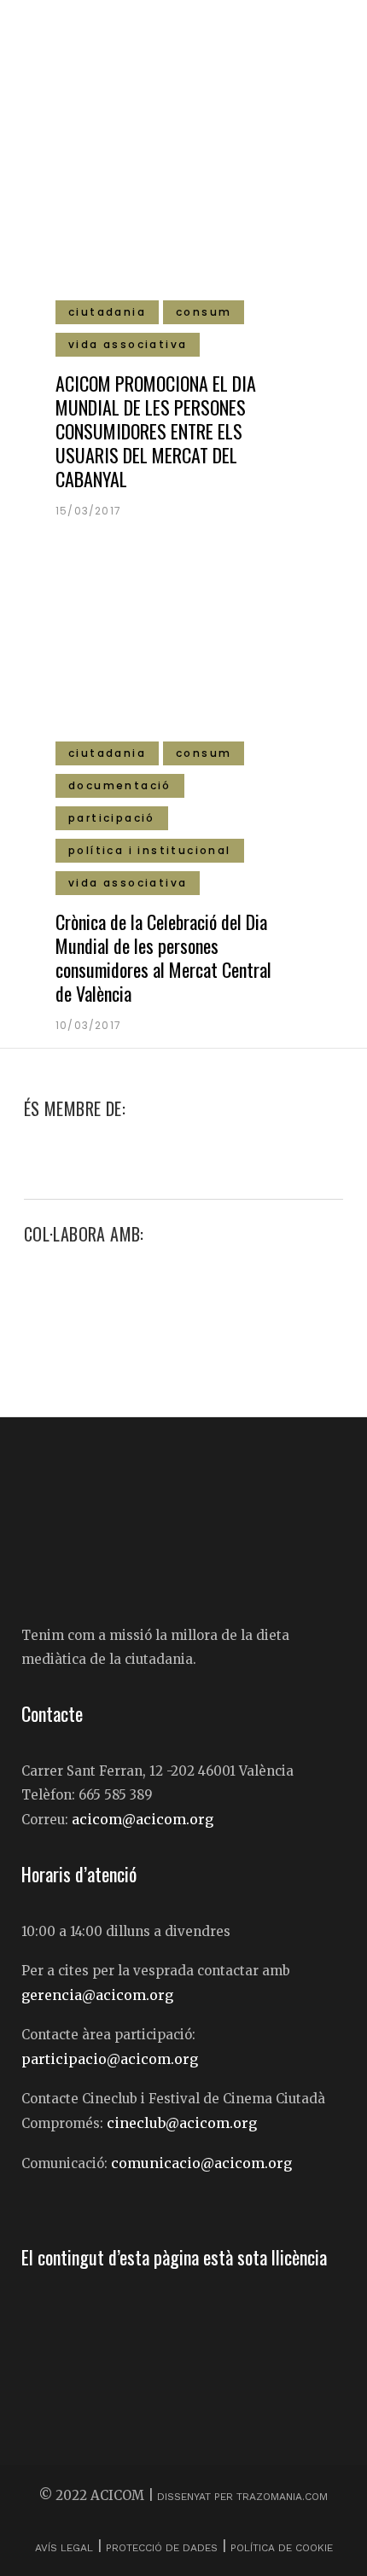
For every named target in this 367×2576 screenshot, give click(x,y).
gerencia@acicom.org (97, 1995)
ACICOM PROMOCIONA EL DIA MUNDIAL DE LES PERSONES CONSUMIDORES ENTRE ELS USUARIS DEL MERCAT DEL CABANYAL (156, 431)
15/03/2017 (88, 511)
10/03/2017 (88, 1025)
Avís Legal (66, 2548)
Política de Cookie (282, 2548)
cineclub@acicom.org (182, 2123)
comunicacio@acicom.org (201, 2163)
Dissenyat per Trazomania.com (242, 2497)
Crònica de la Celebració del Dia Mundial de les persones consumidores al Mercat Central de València (163, 957)
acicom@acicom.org (143, 1819)
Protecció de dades (162, 2548)
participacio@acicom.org (110, 2059)
